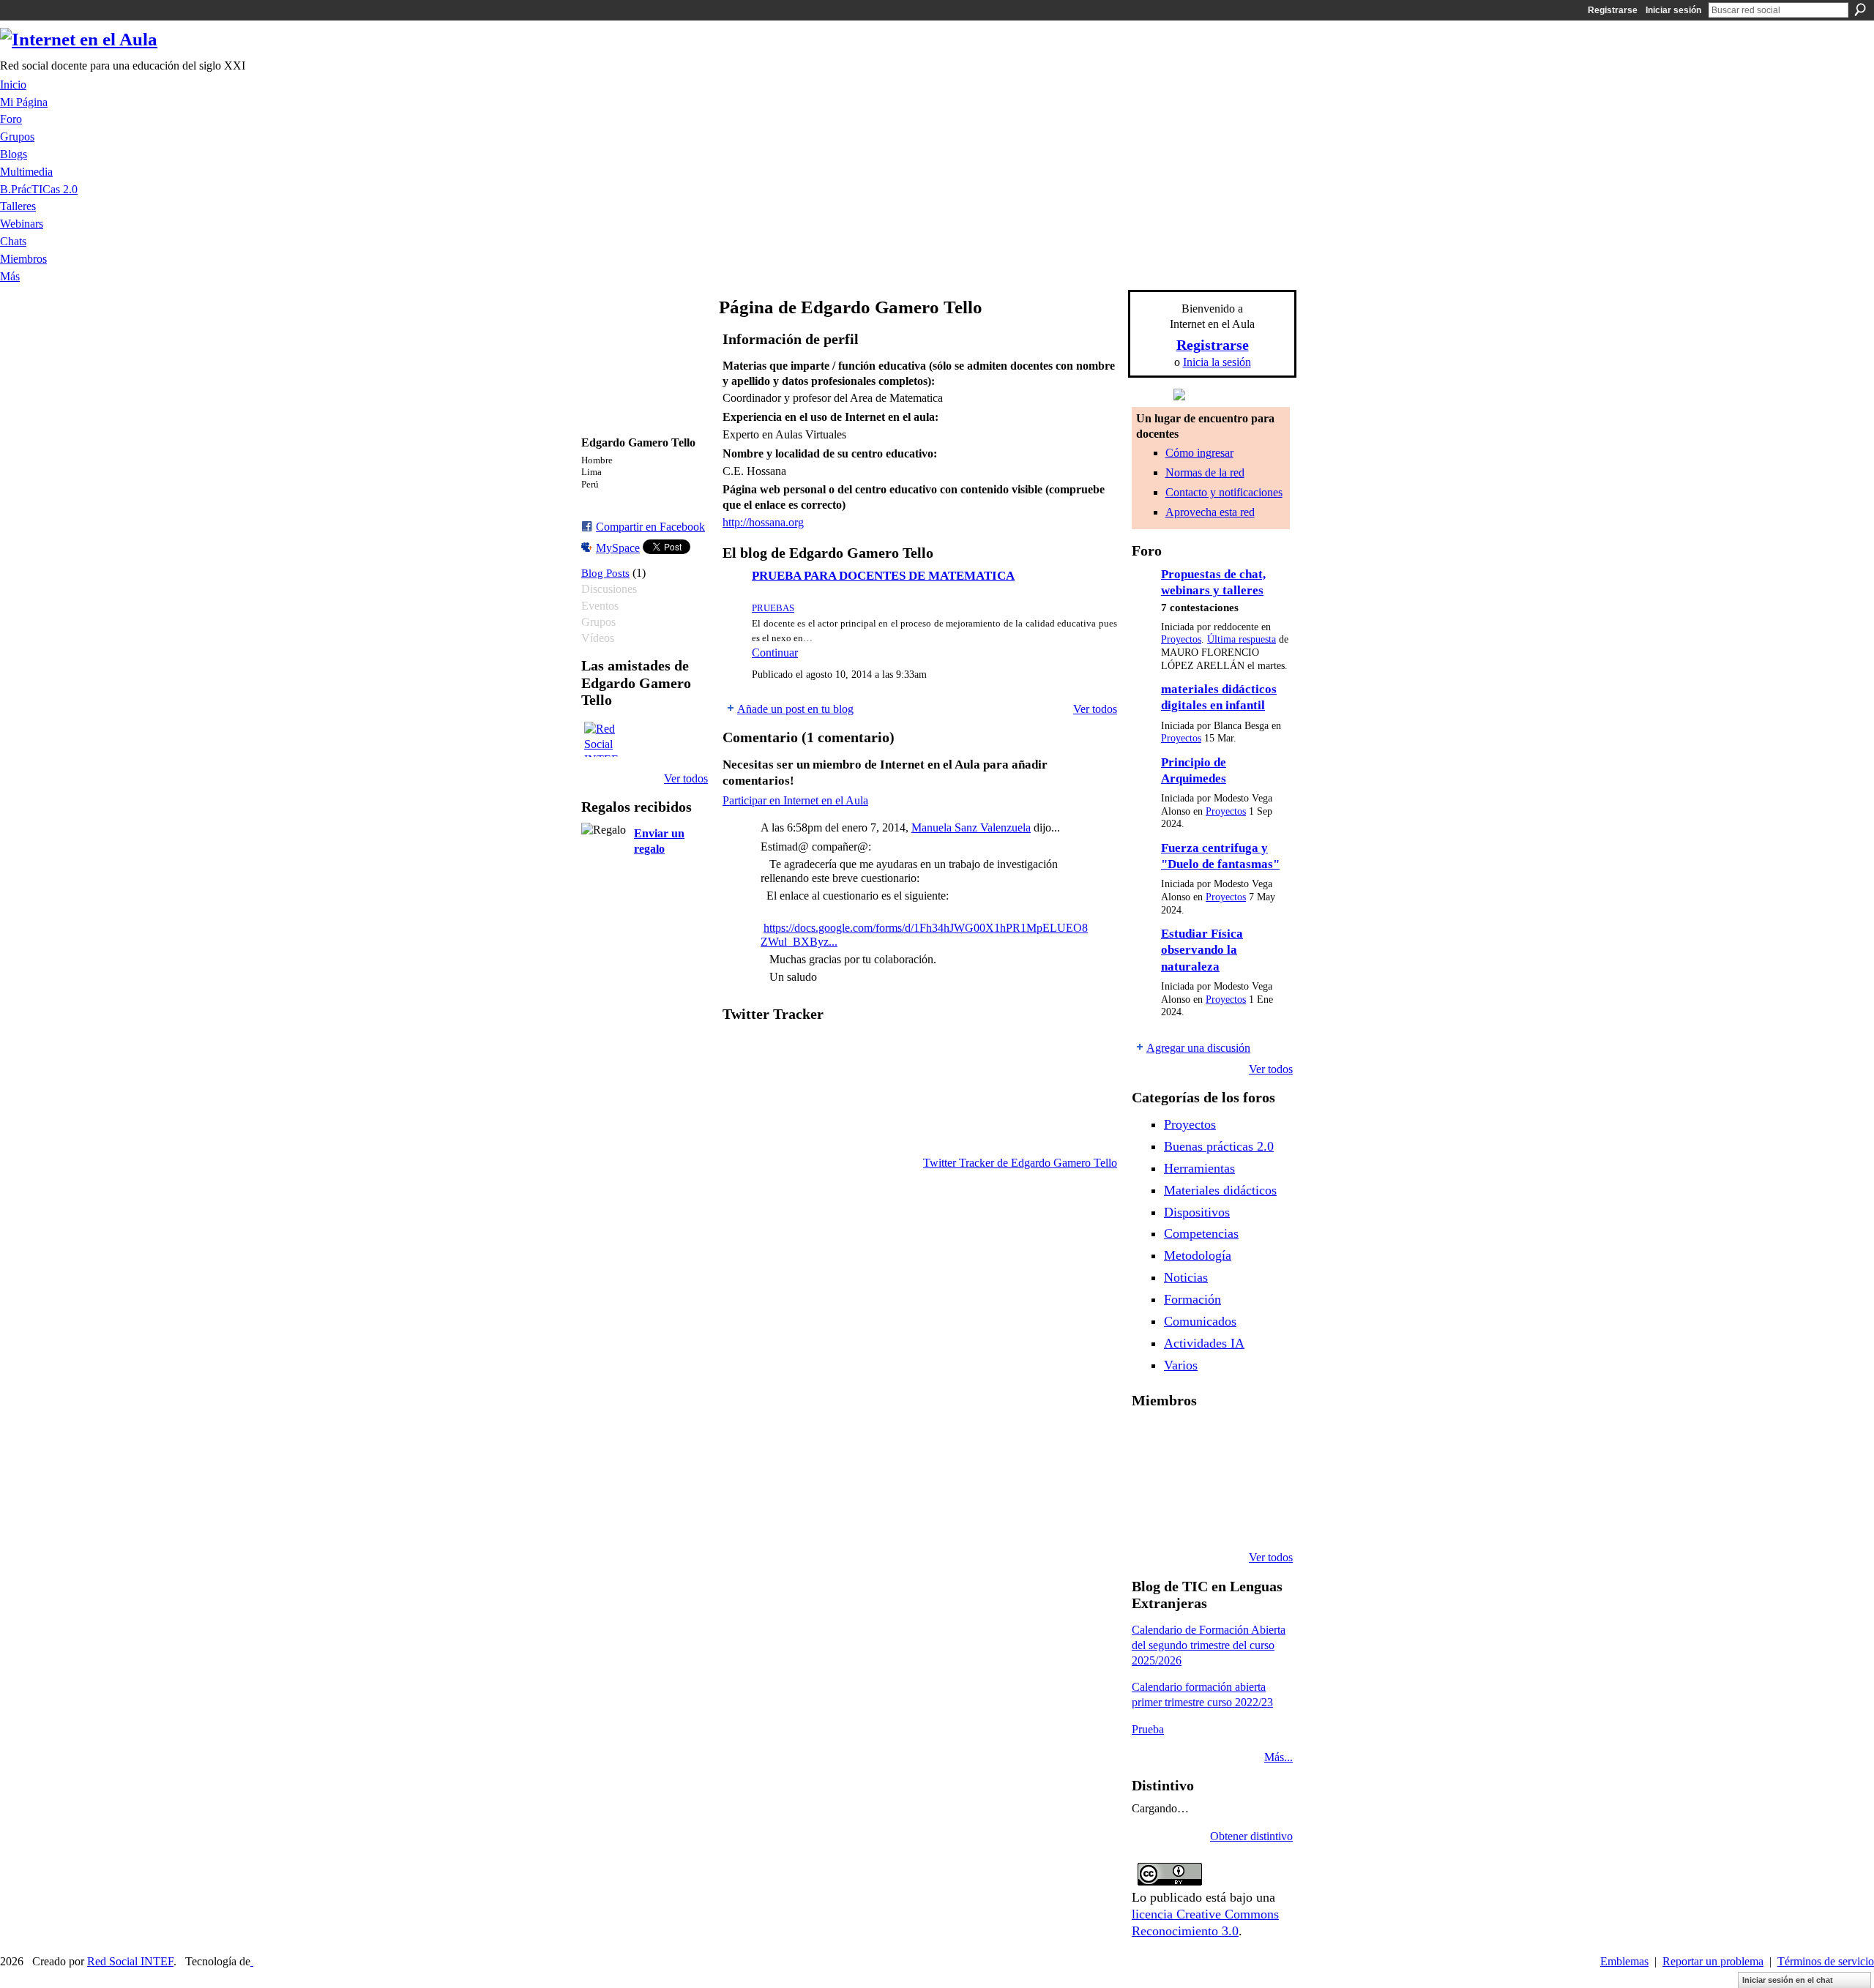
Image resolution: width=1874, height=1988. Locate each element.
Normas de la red (1205, 472)
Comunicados (1200, 1321)
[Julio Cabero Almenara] (1224, 1518)
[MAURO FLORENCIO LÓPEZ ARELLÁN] (1149, 1439)
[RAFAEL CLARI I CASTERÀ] (1224, 1439)
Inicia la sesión (1217, 362)
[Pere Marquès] (1187, 1518)
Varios (1181, 1365)
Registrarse (1613, 10)
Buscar (1860, 10)
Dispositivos (1197, 1212)
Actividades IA (1204, 1343)
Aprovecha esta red (1210, 512)
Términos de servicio (1826, 1961)
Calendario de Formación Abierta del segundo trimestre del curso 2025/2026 (1209, 1645)
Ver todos (686, 778)
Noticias (1186, 1277)
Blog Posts (605, 573)
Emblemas (1624, 1961)
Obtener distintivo (1251, 1836)
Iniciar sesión (1673, 10)
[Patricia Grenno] (1261, 1518)
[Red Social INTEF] (602, 739)
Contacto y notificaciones (1224, 492)
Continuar (775, 653)
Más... (1278, 1757)
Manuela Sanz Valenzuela (971, 827)
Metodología (1198, 1255)
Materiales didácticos (1220, 1190)
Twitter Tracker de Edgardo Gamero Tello (1020, 1163)
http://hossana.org (763, 522)
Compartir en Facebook (650, 527)
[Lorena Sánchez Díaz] (1187, 1479)
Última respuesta (1242, 639)
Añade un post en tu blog (795, 709)
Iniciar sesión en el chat (1788, 1980)
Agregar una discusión (1198, 1048)
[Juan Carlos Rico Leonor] (1224, 1479)
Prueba (1148, 1729)
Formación (1192, 1299)
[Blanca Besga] (1261, 1479)
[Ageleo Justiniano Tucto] (1187, 1439)
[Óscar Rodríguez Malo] (1261, 1439)
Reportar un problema (1713, 1961)
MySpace (618, 548)
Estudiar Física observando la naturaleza (1202, 950)
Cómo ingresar (1199, 453)
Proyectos (1181, 639)
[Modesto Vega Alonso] (1149, 1479)
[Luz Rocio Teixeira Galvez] (1149, 1518)
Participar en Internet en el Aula (795, 800)
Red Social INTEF (130, 1961)
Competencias (1201, 1233)
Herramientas (1199, 1168)
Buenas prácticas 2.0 (1219, 1146)
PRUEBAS (773, 608)
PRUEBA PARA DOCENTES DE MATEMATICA (883, 576)
